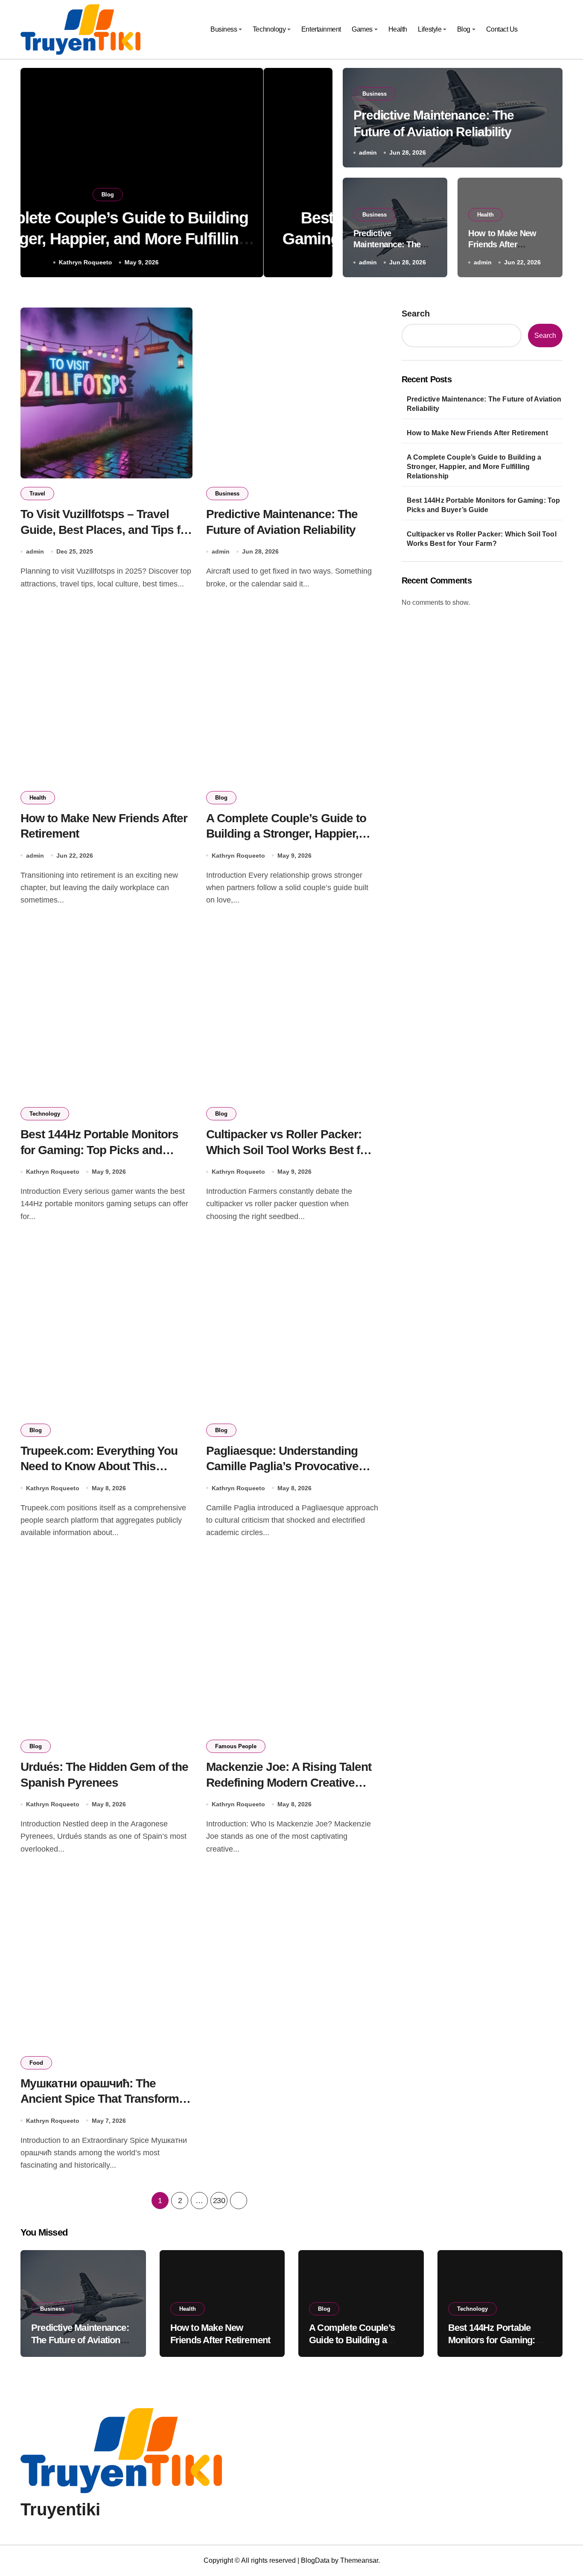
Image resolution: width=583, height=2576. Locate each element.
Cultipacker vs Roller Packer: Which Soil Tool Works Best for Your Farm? (289, 1150)
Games (362, 29)
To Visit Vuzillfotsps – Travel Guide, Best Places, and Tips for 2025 (106, 530)
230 (219, 2201)
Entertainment (321, 29)
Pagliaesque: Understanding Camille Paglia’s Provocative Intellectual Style (282, 1466)
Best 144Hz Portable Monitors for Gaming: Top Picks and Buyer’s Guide (99, 1150)
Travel (37, 494)
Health (398, 29)
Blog (464, 29)
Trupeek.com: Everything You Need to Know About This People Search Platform (99, 1466)
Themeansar (359, 2560)
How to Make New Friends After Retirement (502, 244)
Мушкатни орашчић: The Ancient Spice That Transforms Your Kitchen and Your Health (103, 2099)
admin (368, 152)
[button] (318, 174)
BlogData (315, 2560)
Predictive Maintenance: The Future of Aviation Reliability (484, 404)
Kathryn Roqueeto (154, 262)
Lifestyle (430, 29)
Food (36, 2063)
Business (224, 29)
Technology (269, 29)
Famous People (236, 1746)
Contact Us (502, 29)
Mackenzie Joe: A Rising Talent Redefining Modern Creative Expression (289, 1782)
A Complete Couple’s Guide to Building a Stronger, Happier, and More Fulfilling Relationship (290, 834)
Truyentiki (60, 2509)
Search (416, 314)
